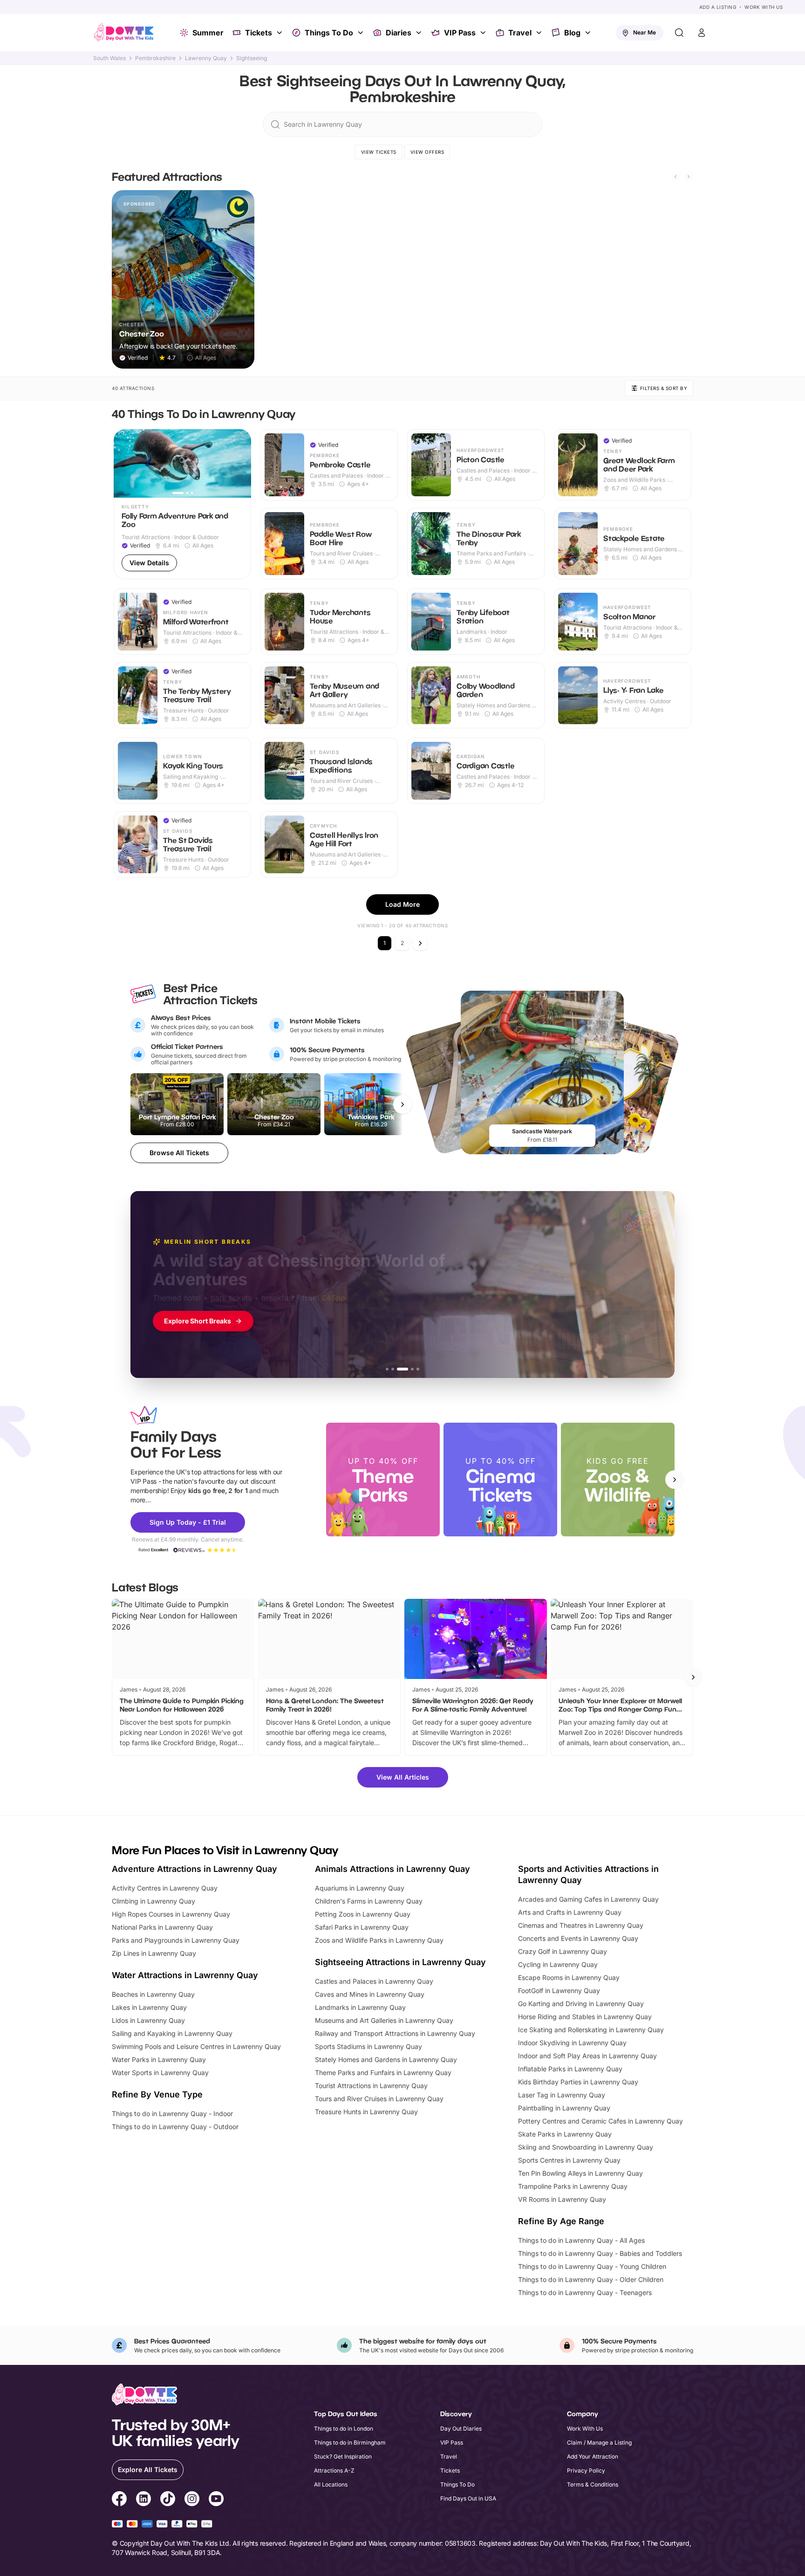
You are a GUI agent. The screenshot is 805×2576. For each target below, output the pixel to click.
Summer (208, 33)
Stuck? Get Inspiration (343, 2456)
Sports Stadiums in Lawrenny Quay (368, 2046)
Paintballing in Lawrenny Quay (564, 2108)
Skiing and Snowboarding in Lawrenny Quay (586, 2147)
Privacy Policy (586, 2470)
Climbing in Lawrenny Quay (153, 1901)
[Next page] (420, 943)
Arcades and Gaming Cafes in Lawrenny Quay (588, 1899)
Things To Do (329, 33)
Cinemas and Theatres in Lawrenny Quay (581, 1925)
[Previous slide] (675, 177)
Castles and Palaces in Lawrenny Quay (374, 1981)
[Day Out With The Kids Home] (124, 33)
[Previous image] (125, 463)
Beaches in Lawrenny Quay (153, 1994)
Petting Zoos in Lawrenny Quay (363, 1914)
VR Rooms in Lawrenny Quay (562, 2199)
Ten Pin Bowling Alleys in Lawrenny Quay (580, 2173)
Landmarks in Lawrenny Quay (360, 2007)
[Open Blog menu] (589, 33)
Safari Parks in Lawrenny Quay (362, 1927)
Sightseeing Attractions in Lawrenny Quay (400, 1962)
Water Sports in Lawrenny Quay (160, 2072)
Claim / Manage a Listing (599, 2442)
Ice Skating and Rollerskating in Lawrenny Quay (591, 2030)
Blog (572, 33)
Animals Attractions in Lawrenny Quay (392, 1869)
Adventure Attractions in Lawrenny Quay (194, 1869)
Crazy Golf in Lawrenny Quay (563, 1951)
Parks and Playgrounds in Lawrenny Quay (176, 1940)
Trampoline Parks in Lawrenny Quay (573, 2186)
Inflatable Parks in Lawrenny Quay (570, 2069)
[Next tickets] (402, 1104)
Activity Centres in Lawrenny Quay (165, 1888)
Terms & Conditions (593, 2484)
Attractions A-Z (334, 2470)
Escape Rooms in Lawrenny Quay (569, 1977)
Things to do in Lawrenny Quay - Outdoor (175, 2127)
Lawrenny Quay (206, 58)
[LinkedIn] (143, 2500)
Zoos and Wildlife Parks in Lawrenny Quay (379, 1940)
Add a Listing (718, 7)
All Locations (331, 2484)
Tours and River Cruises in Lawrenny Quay (379, 2099)
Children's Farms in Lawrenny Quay (369, 1901)
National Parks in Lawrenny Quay (162, 1927)
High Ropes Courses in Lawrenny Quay (171, 1914)
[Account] (702, 33)
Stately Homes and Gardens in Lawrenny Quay (386, 2059)
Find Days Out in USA (468, 2498)
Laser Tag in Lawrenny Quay (562, 2095)
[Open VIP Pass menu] (484, 33)
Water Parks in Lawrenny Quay (159, 2059)
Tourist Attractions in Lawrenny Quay (371, 2086)
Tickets (259, 33)
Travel (520, 33)
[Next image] (240, 463)
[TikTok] (168, 2500)
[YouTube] (216, 2500)
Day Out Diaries (461, 2429)
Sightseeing (252, 58)
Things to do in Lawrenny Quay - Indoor (172, 2114)
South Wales (109, 58)
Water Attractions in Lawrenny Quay (185, 1975)
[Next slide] (689, 177)
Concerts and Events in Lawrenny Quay (578, 1938)
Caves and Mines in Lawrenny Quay (370, 1994)
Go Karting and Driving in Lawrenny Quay (581, 2004)
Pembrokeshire (155, 58)
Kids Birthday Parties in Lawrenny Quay (578, 2082)
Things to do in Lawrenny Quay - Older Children (591, 2279)
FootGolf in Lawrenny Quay (559, 1990)
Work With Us (764, 7)
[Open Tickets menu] (280, 33)
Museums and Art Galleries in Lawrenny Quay (384, 2020)
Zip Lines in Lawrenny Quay (154, 1953)
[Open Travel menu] (540, 33)
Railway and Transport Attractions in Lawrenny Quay (395, 2033)
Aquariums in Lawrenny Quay (360, 1888)
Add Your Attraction (593, 2456)
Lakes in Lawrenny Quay (149, 2007)
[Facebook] (119, 2500)
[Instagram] (192, 2500)
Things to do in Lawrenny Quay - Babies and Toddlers (600, 2253)
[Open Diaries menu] (420, 33)
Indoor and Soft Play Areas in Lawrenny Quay (587, 2056)
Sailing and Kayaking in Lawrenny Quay (172, 2033)
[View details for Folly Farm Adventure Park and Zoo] (182, 504)
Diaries (399, 33)
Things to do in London (344, 2429)
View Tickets (379, 152)
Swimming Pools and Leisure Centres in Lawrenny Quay (196, 2046)
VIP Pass (460, 33)
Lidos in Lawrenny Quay (148, 2020)
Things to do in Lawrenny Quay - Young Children (592, 2266)
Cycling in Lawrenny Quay (558, 1964)
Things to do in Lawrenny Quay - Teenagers (585, 2292)
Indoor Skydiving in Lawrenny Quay (572, 2043)
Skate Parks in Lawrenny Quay (565, 2134)
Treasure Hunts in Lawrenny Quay (366, 2112)
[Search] (679, 33)
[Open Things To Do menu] (362, 33)
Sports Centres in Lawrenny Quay (569, 2160)
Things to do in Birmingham (350, 2442)
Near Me (645, 32)
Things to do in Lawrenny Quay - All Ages (581, 2240)
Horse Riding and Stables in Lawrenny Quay (585, 2017)
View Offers (427, 152)
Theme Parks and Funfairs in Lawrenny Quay (383, 2072)
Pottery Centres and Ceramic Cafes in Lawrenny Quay (600, 2121)
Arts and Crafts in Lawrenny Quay (570, 1912)
